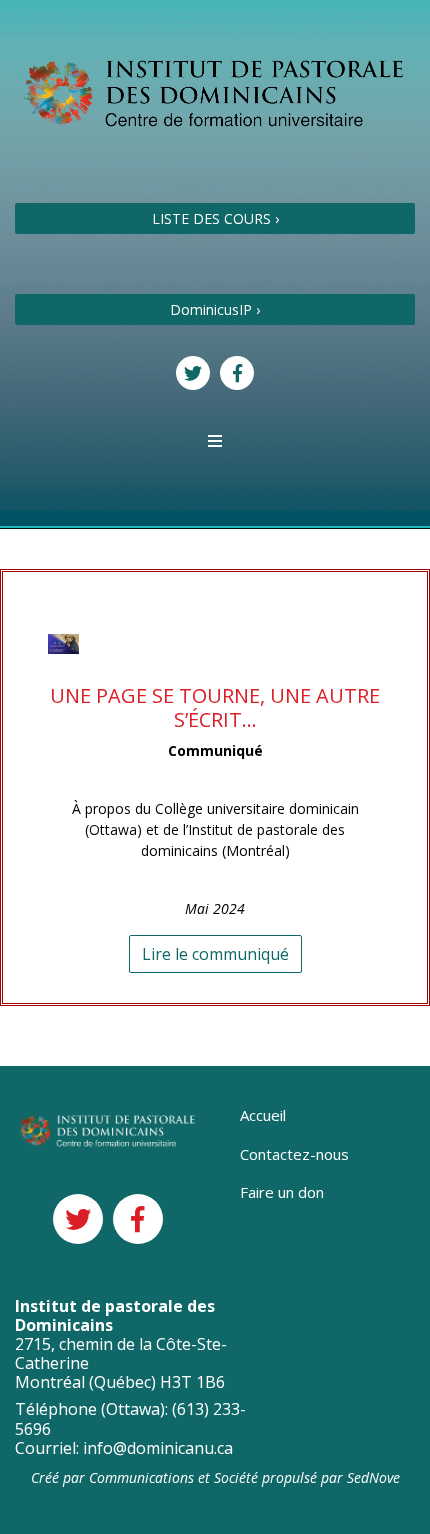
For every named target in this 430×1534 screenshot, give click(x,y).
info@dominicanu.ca (158, 1448)
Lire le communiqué (215, 954)
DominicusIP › (215, 309)
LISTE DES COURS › (215, 218)
